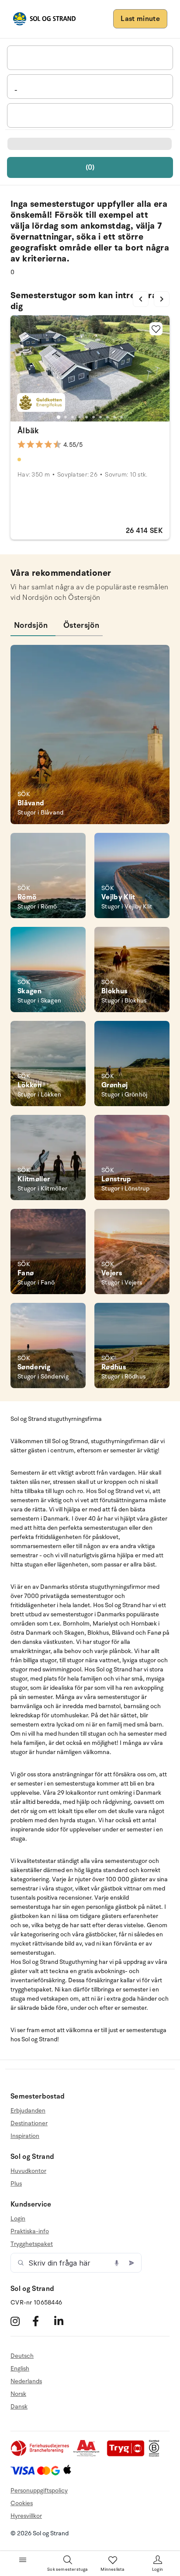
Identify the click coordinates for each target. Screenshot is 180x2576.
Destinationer (29, 2123)
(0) (90, 167)
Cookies (22, 2503)
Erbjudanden (28, 2111)
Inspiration (25, 2136)
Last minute (140, 19)
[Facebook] (42, 2321)
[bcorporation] (156, 2455)
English (20, 2369)
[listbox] (90, 58)
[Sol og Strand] (44, 19)
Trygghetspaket (32, 2244)
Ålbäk (28, 431)
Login (18, 2219)
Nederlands (26, 2381)
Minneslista (112, 2569)
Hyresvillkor (26, 2516)
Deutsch (22, 2356)
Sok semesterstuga (67, 2569)
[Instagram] (20, 2321)
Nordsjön (31, 625)
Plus (16, 2184)
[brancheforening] (41, 2455)
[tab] (59, 417)
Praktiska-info (30, 2231)
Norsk (18, 2394)
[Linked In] (64, 2321)
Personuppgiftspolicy (39, 2491)
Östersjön (81, 625)
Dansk (19, 2407)
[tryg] (128, 2455)
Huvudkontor (28, 2171)
